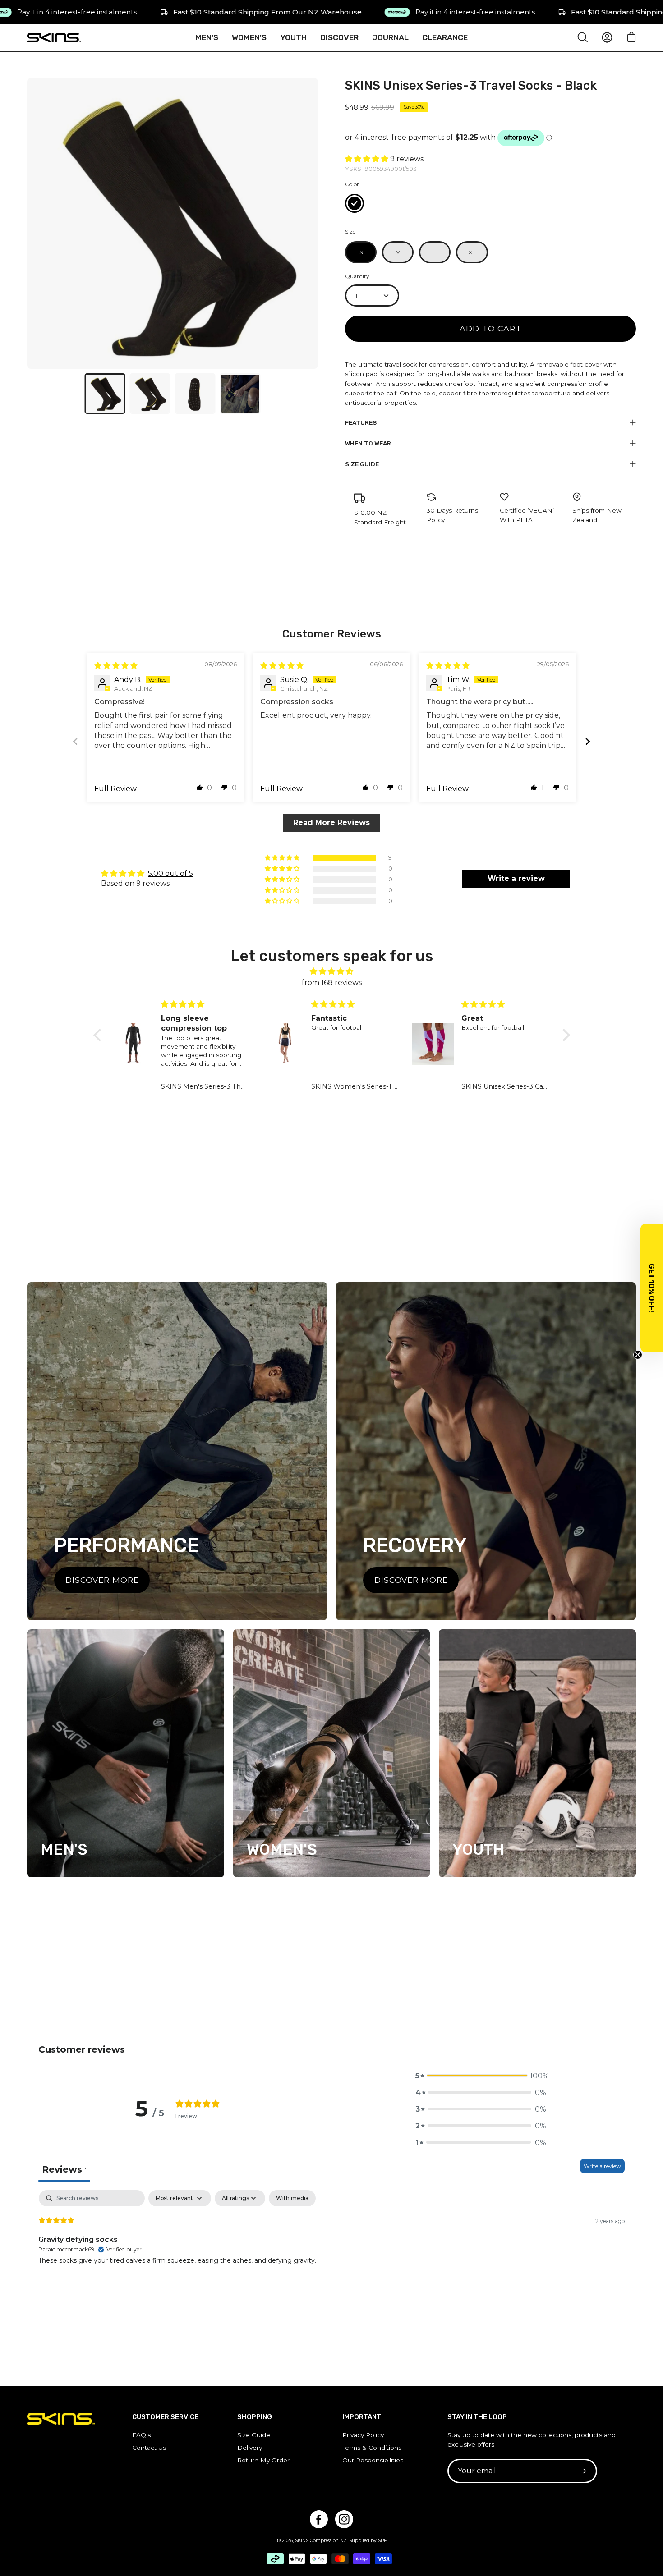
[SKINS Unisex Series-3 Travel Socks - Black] (105, 394)
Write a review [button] (516, 878)
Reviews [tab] (64, 2169)
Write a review (602, 2166)
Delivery (250, 2448)
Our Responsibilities (373, 2460)
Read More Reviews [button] (331, 823)
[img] (116, 666)
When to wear (368, 443)
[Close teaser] (638, 1355)
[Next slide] (588, 741)
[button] (368, 159)
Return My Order (263, 2460)
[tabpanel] (331, 2248)
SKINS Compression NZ (321, 2541)
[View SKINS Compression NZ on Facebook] (319, 2519)
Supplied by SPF (368, 2541)
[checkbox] (292, 2198)
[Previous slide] (75, 741)
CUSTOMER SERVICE (165, 2417)
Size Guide (362, 464)
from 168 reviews (332, 983)
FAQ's (141, 2435)
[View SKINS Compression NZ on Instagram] (344, 2519)
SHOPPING (255, 2417)
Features (361, 422)
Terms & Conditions (372, 2448)
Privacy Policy (363, 2435)
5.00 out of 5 (170, 873)
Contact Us (149, 2448)
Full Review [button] (115, 789)
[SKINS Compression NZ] (54, 38)
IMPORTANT (362, 2417)
